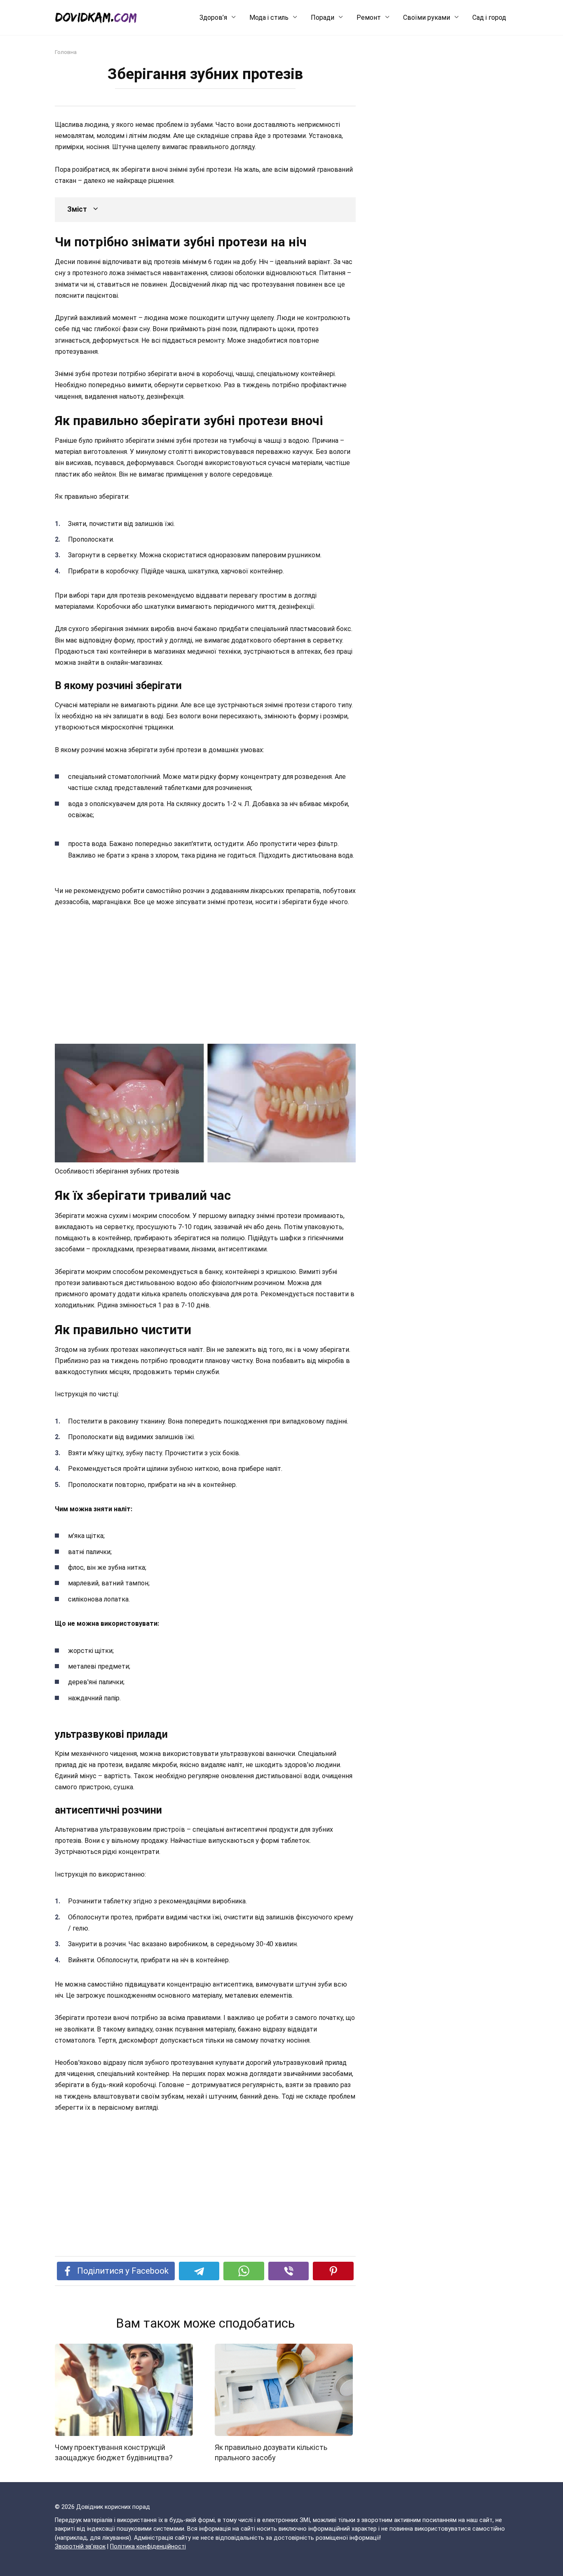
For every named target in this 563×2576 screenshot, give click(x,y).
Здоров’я (213, 18)
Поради (323, 18)
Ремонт (369, 18)
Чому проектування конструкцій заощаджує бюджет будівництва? (114, 2453)
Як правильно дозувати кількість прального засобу (271, 2453)
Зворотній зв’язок (80, 2547)
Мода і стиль (269, 18)
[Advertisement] (205, 976)
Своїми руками (427, 18)
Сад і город (489, 18)
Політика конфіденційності (148, 2547)
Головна (66, 52)
